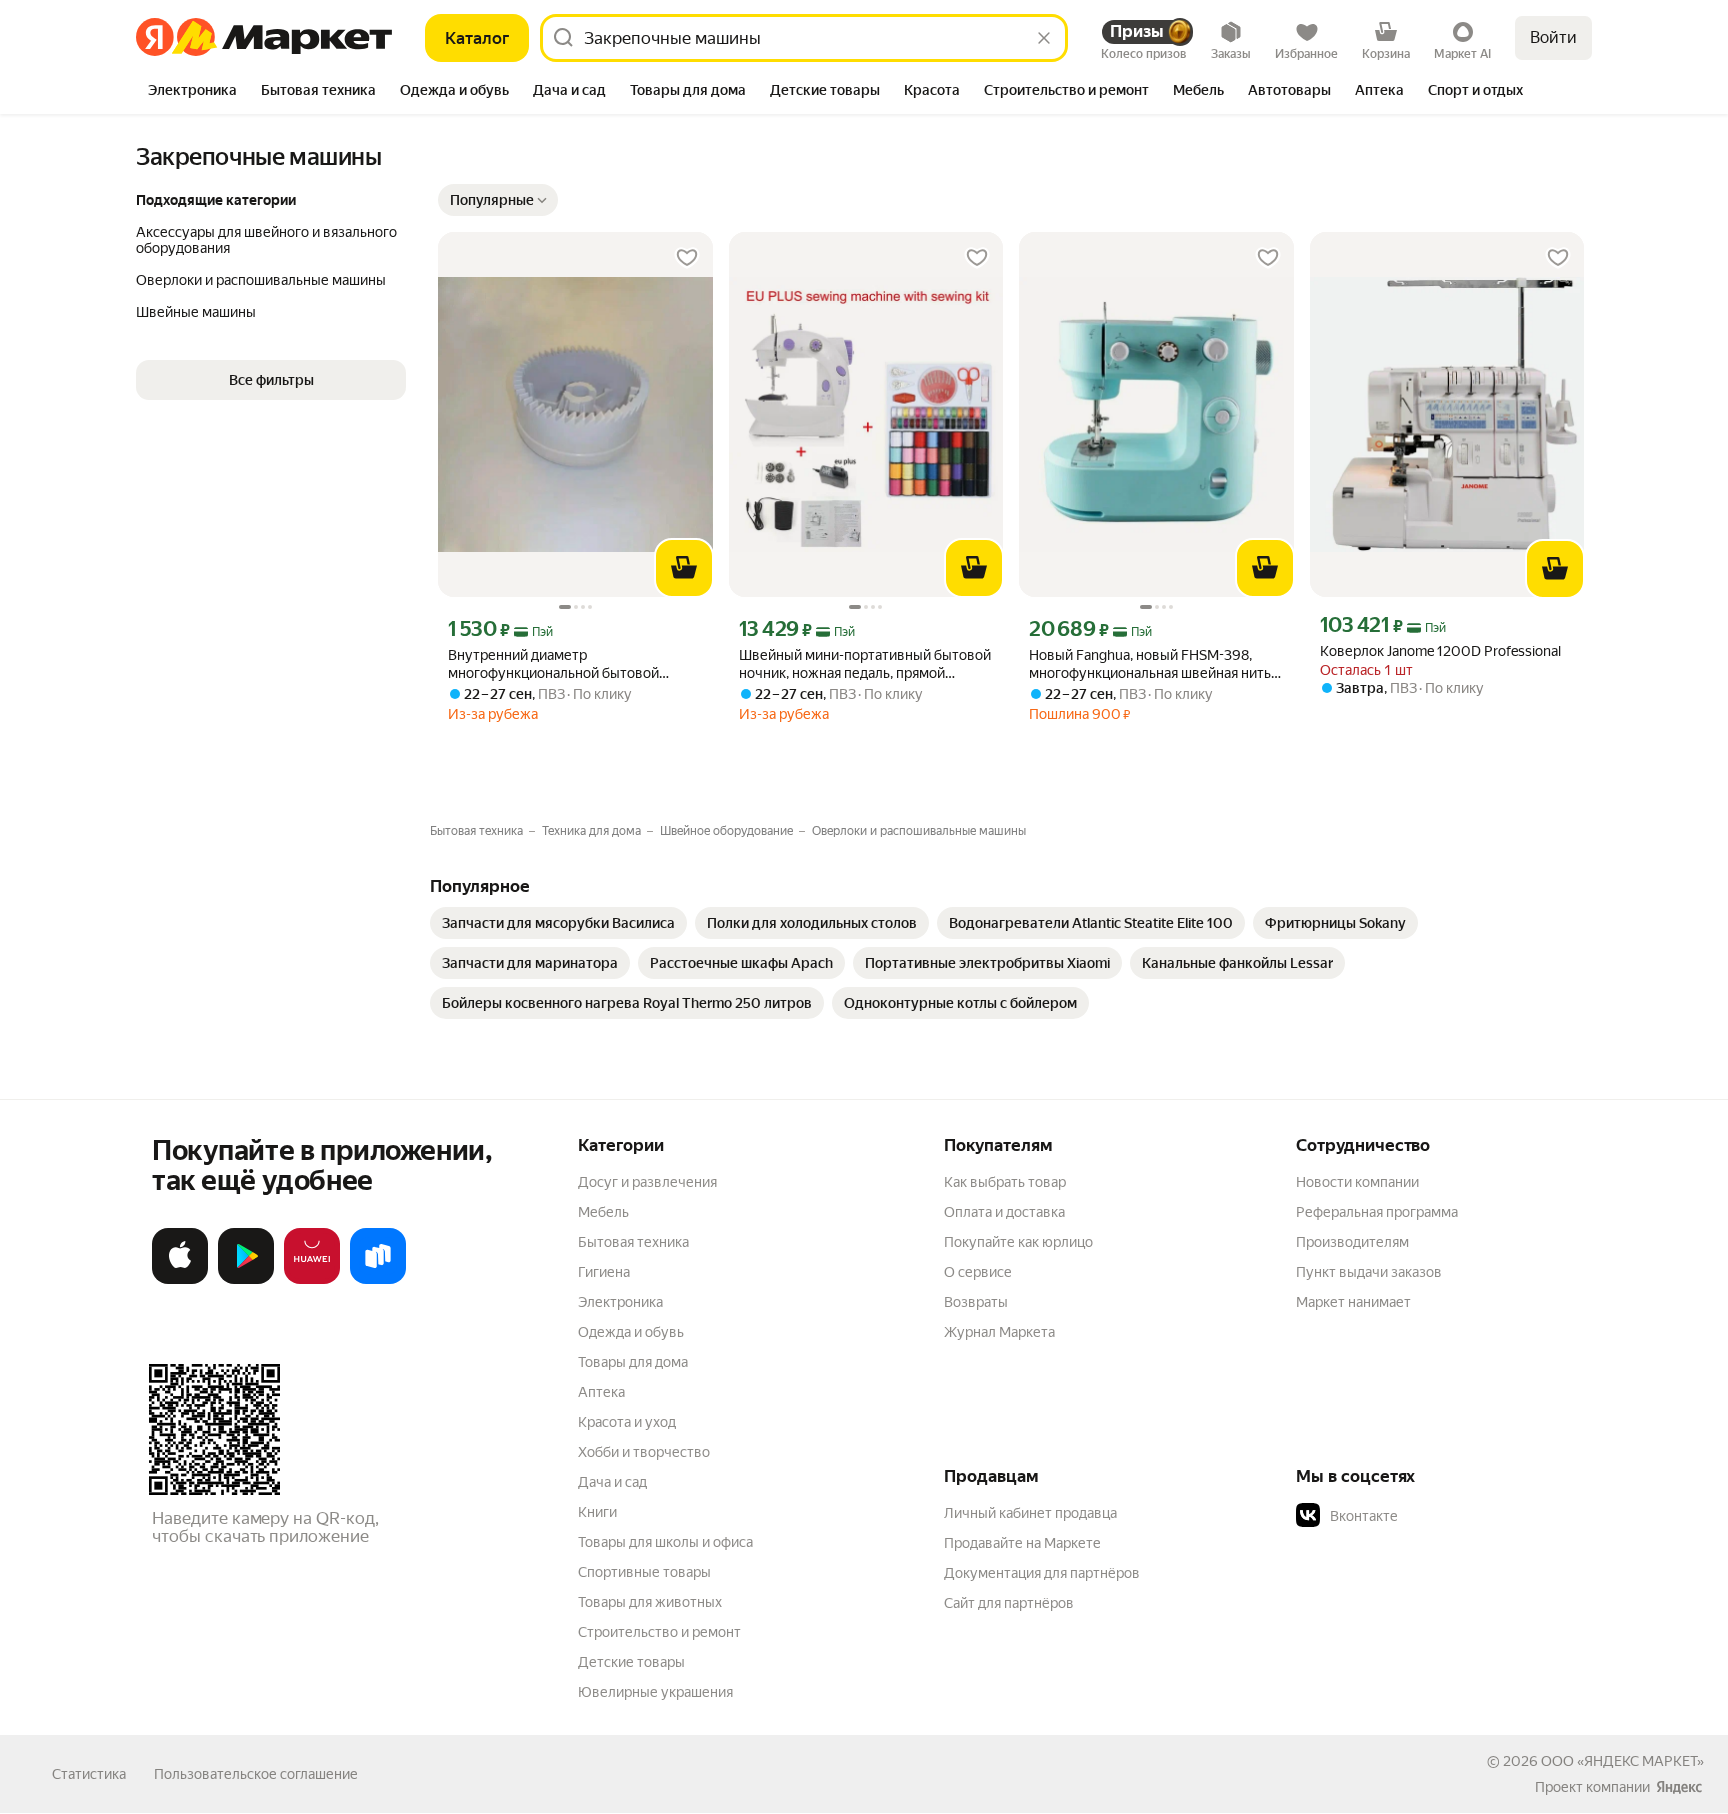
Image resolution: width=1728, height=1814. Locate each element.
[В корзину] (684, 568)
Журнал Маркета (999, 1332)
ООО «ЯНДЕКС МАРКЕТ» (1622, 1761)
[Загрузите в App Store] (180, 1280)
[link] (558, 923)
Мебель (603, 1212)
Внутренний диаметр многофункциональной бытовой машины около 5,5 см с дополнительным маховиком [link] (553, 664)
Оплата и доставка (1004, 1212)
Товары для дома (633, 1362)
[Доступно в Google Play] (246, 1280)
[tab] (192, 92)
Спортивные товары (644, 1572)
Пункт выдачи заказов (1369, 1272)
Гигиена (604, 1272)
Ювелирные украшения (655, 1692)
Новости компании (1357, 1182)
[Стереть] (1044, 38)
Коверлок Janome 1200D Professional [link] (1440, 651)
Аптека (601, 1392)
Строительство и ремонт (659, 1632)
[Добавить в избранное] (687, 258)
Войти (1553, 37)
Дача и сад (612, 1482)
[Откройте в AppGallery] (312, 1280)
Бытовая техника (633, 1242)
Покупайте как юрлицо (1018, 1242)
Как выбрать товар (1005, 1182)
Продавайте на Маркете (1022, 1543)
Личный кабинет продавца (1030, 1513)
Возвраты (976, 1302)
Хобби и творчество (644, 1452)
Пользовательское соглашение (256, 1774)
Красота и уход (627, 1422)
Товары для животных (650, 1602)
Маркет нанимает (1353, 1302)
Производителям (1352, 1242)
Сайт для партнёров (1009, 1603)
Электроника (620, 1302)
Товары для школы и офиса (665, 1542)
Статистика (89, 1774)
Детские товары (631, 1662)
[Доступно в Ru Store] (378, 1280)
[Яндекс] (1679, 1787)
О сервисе (978, 1272)
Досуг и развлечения (647, 1182)
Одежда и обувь (631, 1332)
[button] (498, 200)
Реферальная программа (1377, 1212)
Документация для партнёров (1042, 1573)
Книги (597, 1512)
